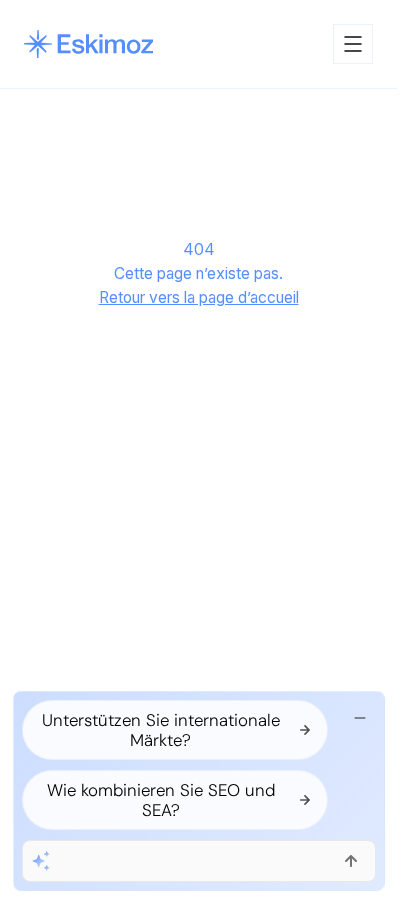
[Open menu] (353, 44)
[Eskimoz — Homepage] (88, 44)
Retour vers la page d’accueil (199, 297)
